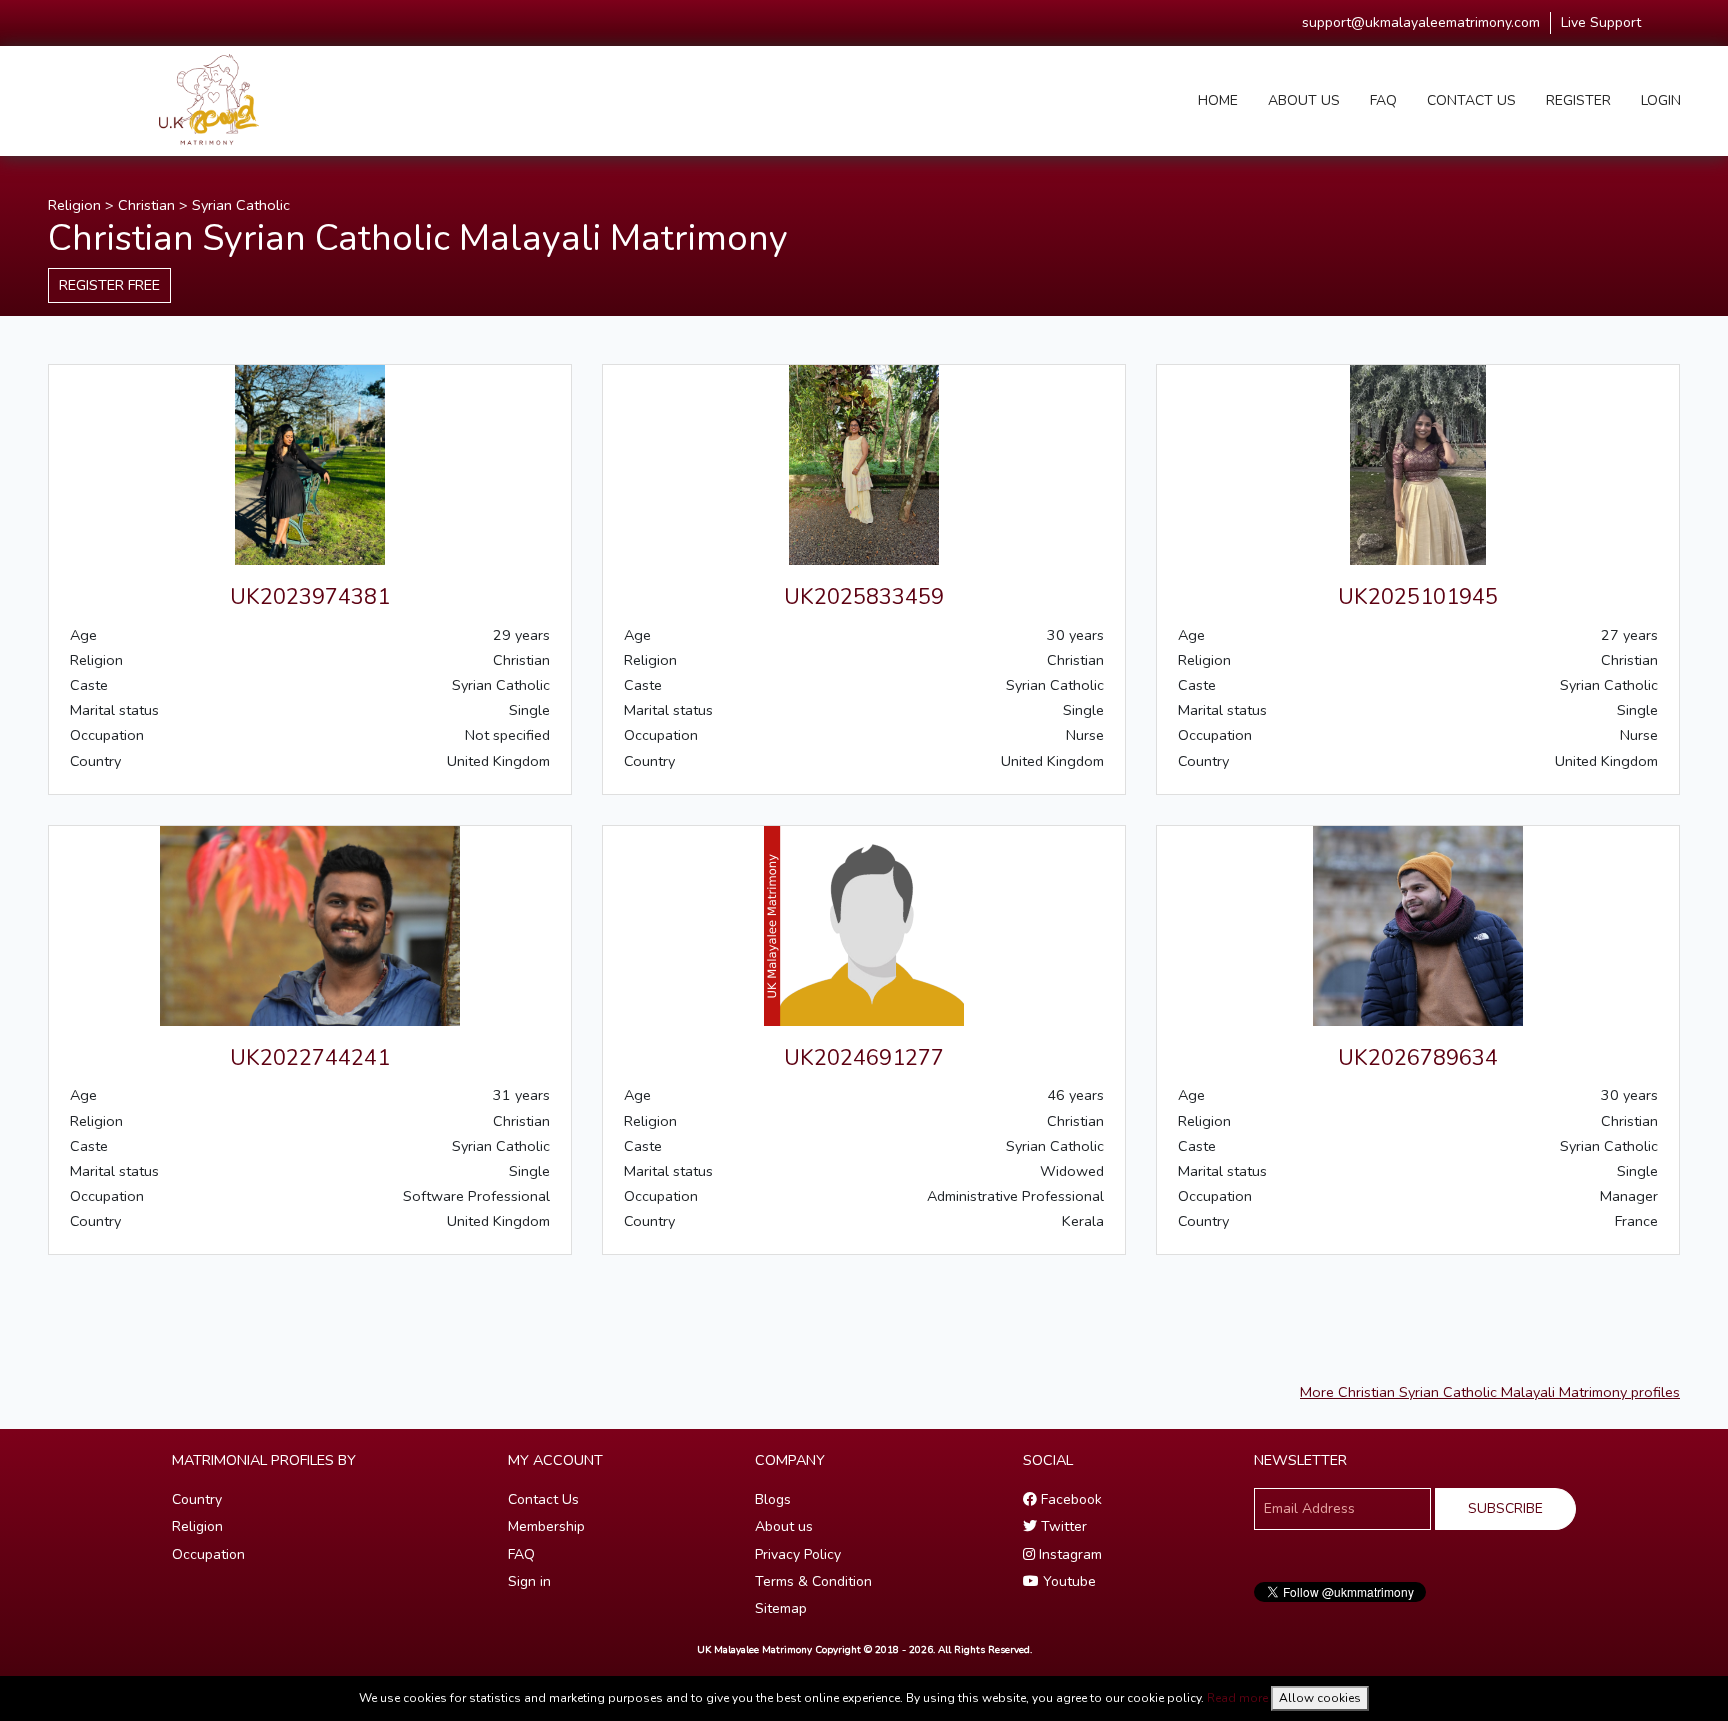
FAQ (1383, 100)
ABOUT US (1304, 100)
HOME (1218, 100)
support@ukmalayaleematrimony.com (1421, 22)
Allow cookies (1320, 1698)
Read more (1237, 1698)
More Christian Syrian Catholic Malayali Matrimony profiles (1490, 1392)
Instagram (1068, 1554)
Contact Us (543, 1499)
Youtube (1067, 1581)
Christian (146, 205)
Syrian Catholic (241, 205)
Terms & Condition (813, 1581)
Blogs (773, 1499)
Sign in (529, 1581)
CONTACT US (1471, 100)
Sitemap (781, 1608)
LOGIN (1661, 100)
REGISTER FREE (109, 285)
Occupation (208, 1554)
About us (784, 1526)
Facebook (1069, 1499)
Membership (546, 1526)
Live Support (1601, 22)
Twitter (1062, 1526)
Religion (74, 205)
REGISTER (1578, 100)
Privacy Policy (798, 1554)
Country (197, 1499)
